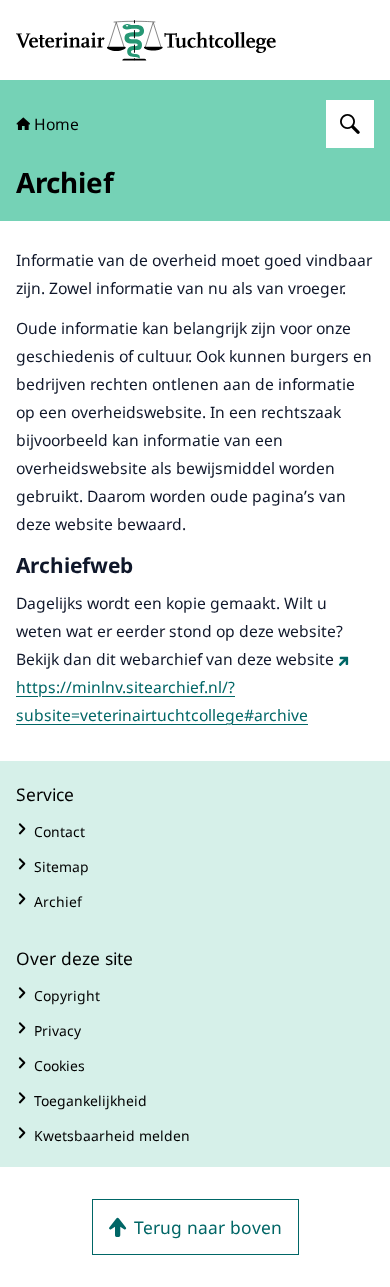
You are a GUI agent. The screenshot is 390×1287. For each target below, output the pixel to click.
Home (56, 124)
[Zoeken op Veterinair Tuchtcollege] (350, 124)
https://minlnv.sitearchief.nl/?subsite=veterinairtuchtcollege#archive (162, 701)
